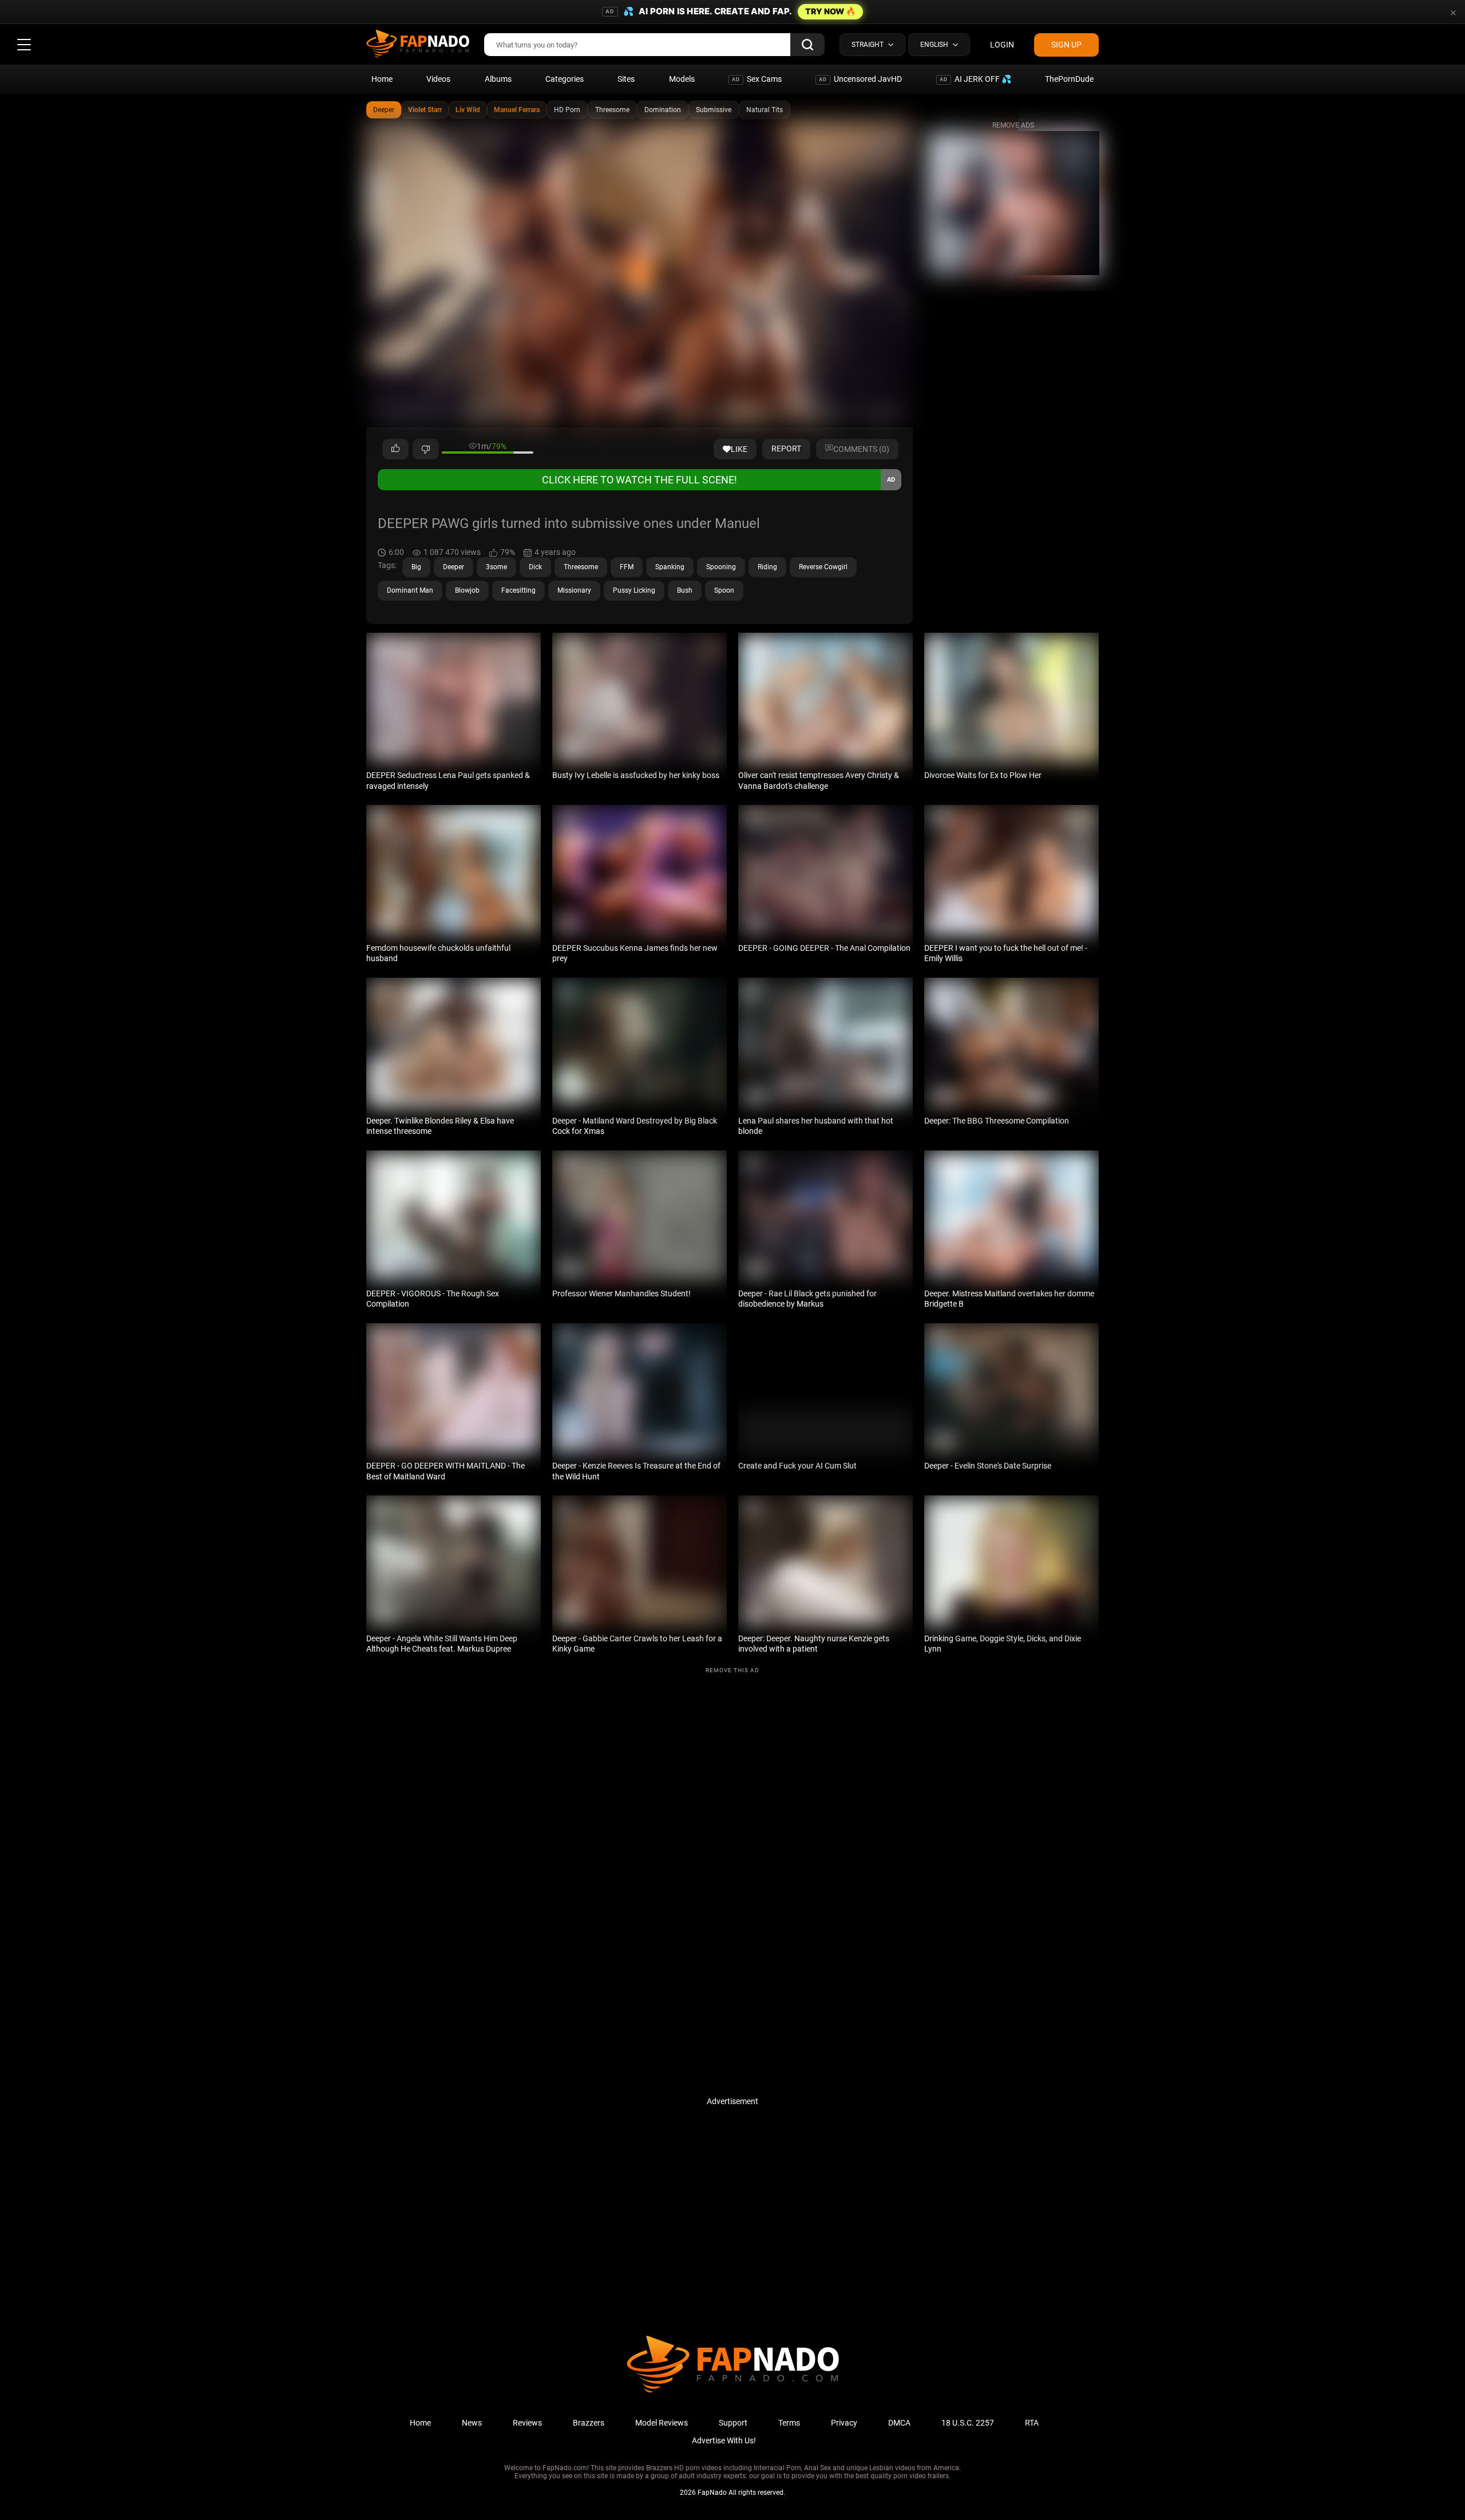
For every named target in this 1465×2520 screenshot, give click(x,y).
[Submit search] (807, 45)
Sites (626, 79)
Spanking (670, 567)
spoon (724, 590)
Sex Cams (757, 79)
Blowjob (467, 590)
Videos (438, 79)
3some (496, 567)
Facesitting (518, 590)
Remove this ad (732, 1670)
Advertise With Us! (724, 2440)
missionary (574, 590)
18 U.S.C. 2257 (968, 2423)
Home (382, 79)
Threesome (612, 110)
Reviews (527, 2423)
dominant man (410, 590)
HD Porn (567, 110)
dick (535, 567)
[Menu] (24, 45)
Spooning (721, 567)
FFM (627, 567)
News (472, 2423)
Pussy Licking (634, 590)
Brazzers (589, 2423)
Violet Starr (425, 110)
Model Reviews (662, 2423)
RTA (1032, 2423)
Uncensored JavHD (860, 79)
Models (682, 79)
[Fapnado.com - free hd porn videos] (418, 45)
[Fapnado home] (733, 2392)
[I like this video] (395, 449)
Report (786, 449)
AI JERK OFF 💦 (975, 79)
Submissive (714, 110)
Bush (685, 590)
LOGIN (1002, 45)
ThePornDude (1069, 79)
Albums (498, 79)
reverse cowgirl (823, 567)
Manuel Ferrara (517, 110)
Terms (789, 2423)
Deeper (384, 110)
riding (767, 567)
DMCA (899, 2423)
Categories (565, 79)
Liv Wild (468, 110)
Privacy (844, 2423)
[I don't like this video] (426, 449)
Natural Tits (765, 110)
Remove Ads (1013, 125)
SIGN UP (1066, 45)
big (416, 567)
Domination (663, 110)
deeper (454, 567)
